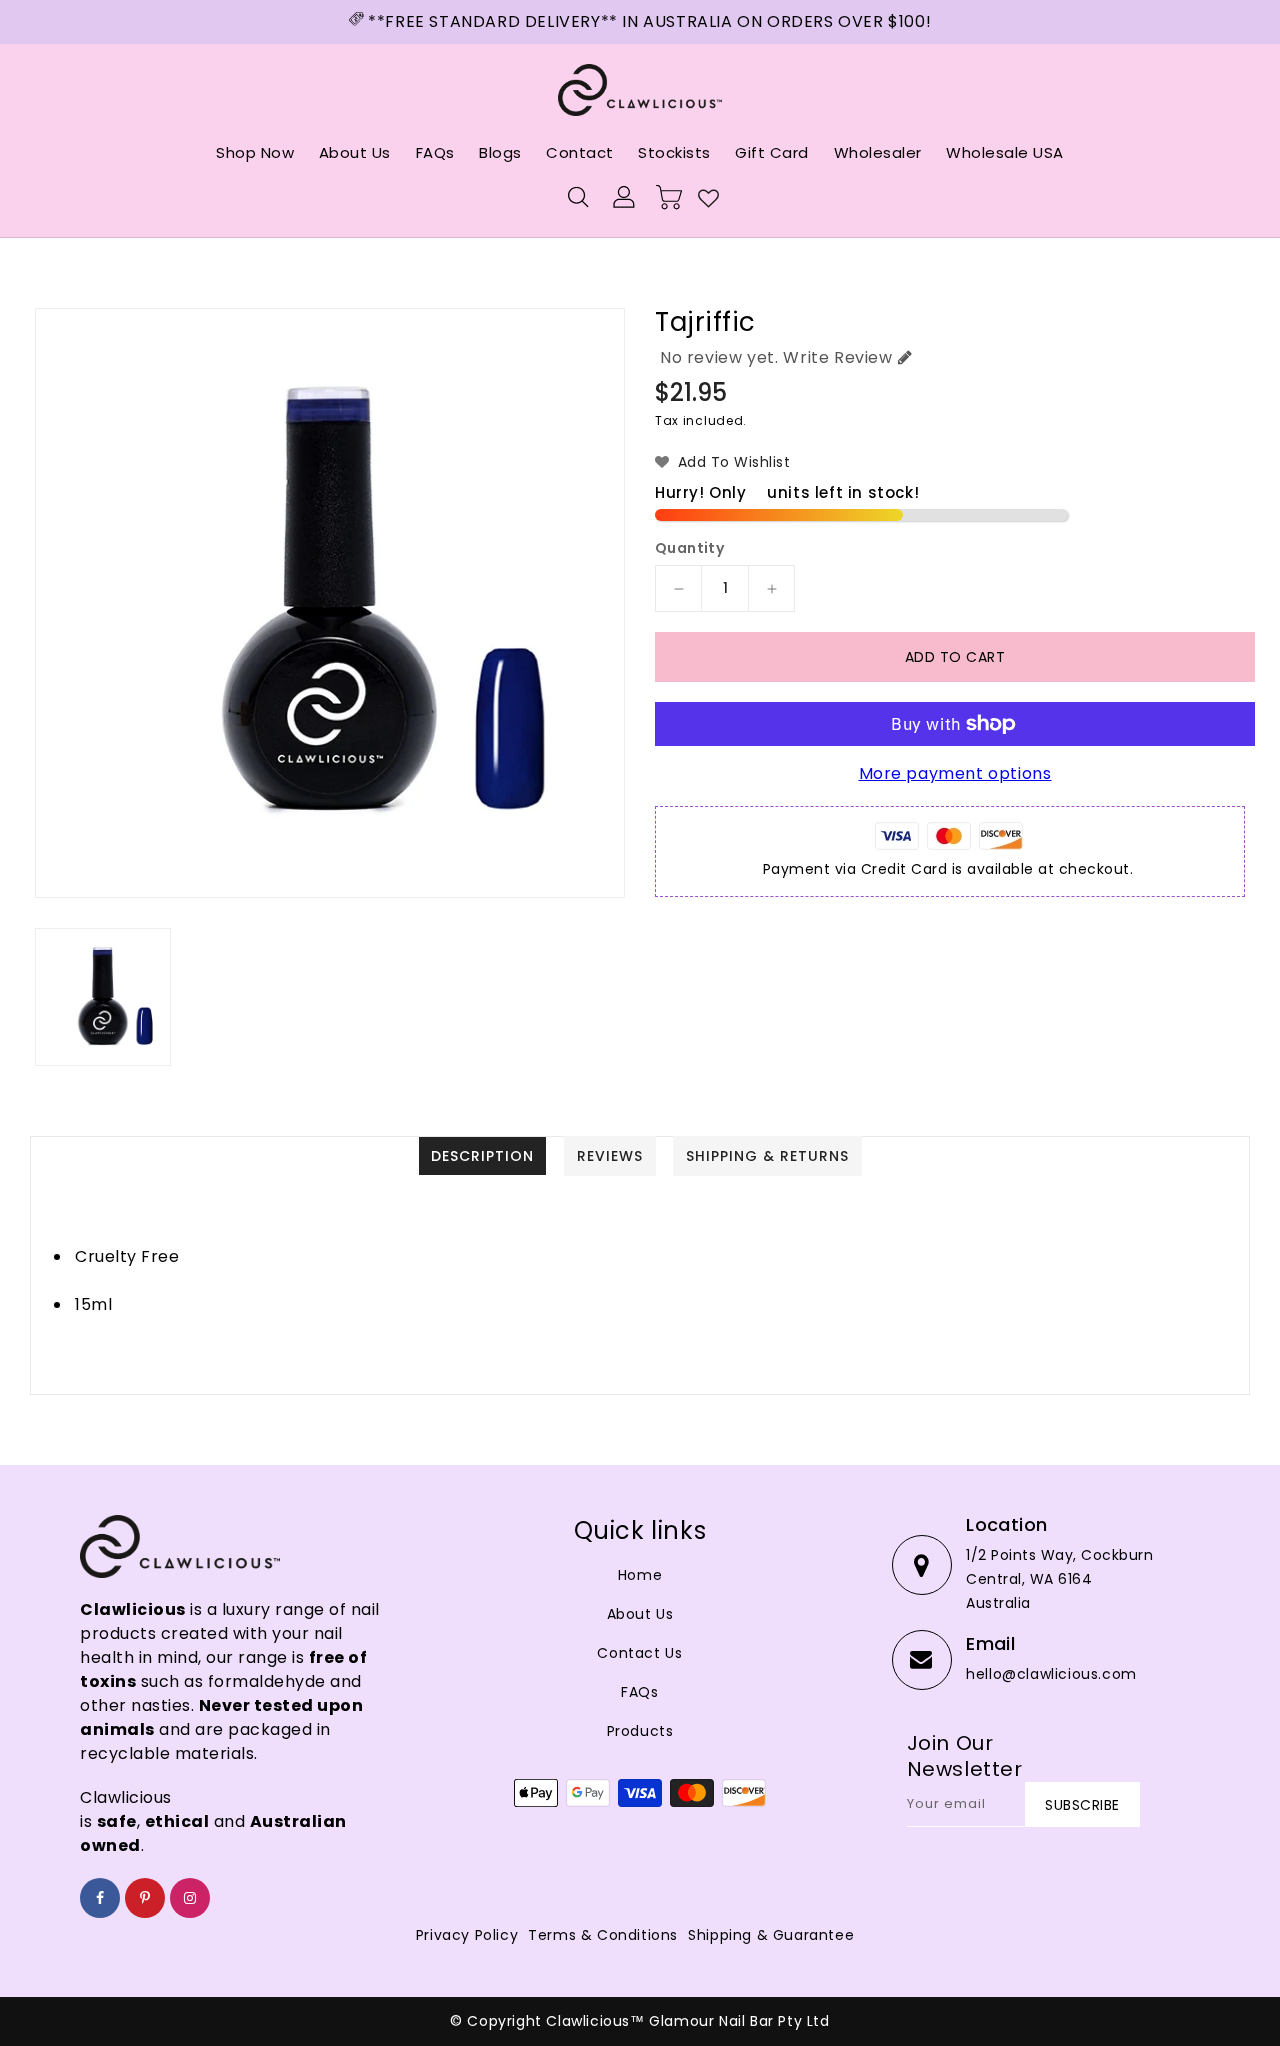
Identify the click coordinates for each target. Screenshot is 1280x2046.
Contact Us (639, 1653)
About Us (640, 1614)
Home (640, 1575)
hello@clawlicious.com (1051, 1674)
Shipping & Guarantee (771, 1935)
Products (640, 1731)
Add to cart (955, 657)
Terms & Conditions (603, 1935)
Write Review (837, 357)
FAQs (639, 1692)
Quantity (689, 548)
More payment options (955, 773)
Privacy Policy (467, 1935)
